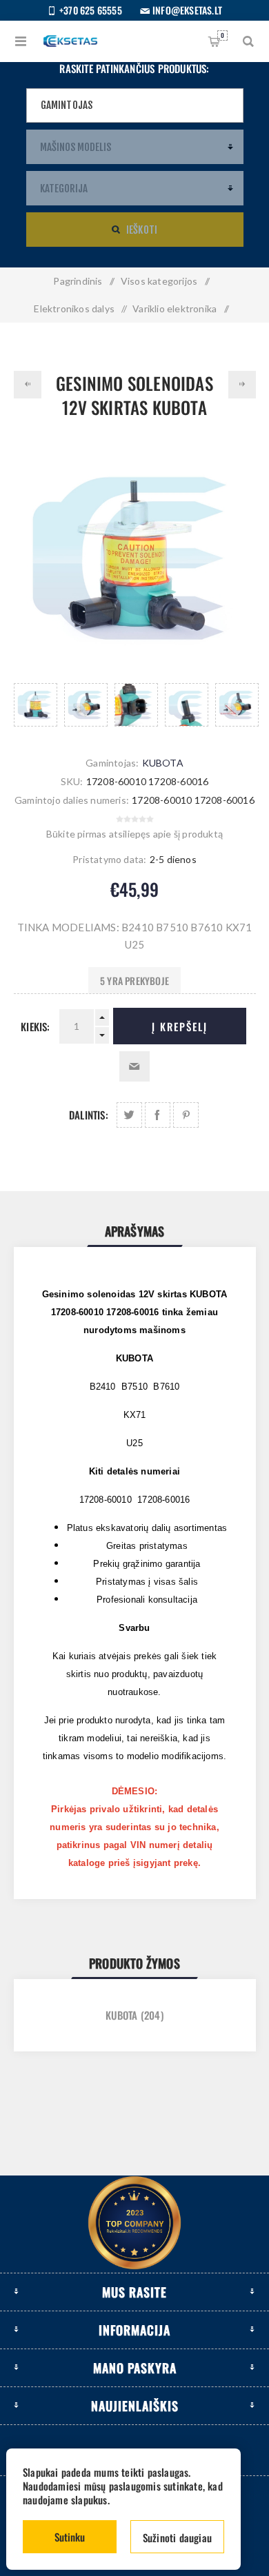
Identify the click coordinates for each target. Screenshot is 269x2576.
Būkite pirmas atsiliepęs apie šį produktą (134, 834)
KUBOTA (163, 763)
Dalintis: (89, 1115)
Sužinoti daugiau (177, 2537)
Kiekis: (35, 1026)
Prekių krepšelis (222, 35)
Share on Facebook (158, 1115)
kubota (121, 2015)
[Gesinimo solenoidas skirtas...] (242, 385)
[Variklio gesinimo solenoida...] (28, 385)
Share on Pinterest (186, 1115)
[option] (36, 705)
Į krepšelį (180, 1026)
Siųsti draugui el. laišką (134, 1066)
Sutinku (70, 2537)
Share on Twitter (129, 1115)
